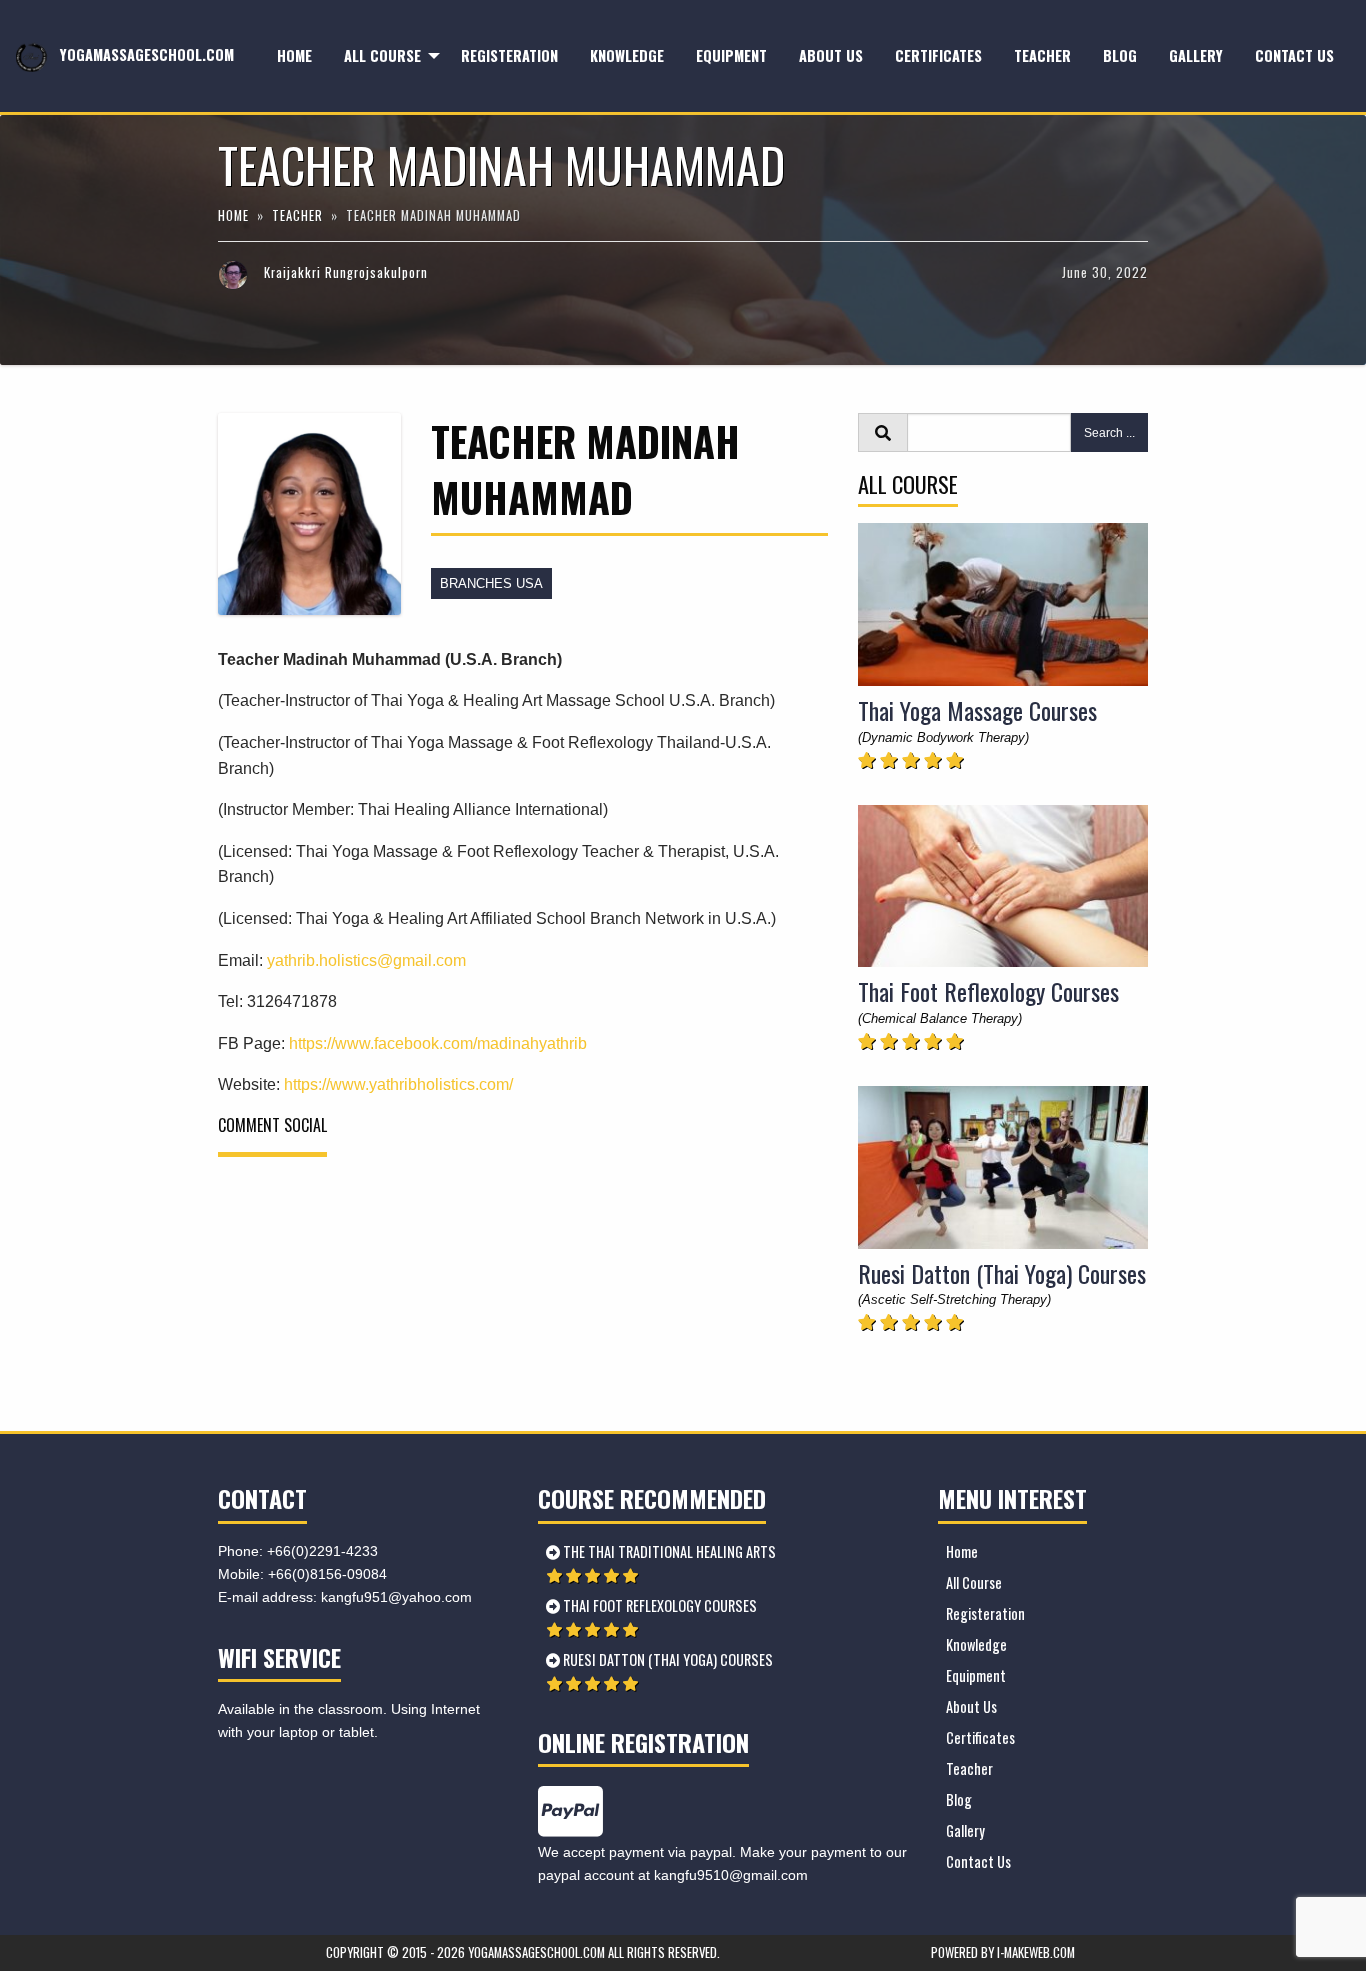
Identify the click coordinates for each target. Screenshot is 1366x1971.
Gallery (1196, 55)
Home (294, 55)
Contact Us (1294, 55)
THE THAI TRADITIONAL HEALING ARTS (668, 1551)
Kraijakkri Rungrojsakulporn (346, 272)
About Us (831, 55)
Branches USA (491, 583)
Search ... (1109, 433)
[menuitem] (294, 56)
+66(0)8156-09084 (327, 1574)
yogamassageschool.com (145, 54)
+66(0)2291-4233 (322, 1551)
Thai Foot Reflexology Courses (988, 991)
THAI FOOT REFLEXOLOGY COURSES (658, 1605)
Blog (1120, 55)
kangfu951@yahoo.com (396, 1597)
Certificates (938, 55)
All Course (382, 55)
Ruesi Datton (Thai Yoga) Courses (1002, 1273)
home (235, 215)
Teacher (1042, 55)
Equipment (731, 55)
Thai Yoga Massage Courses (977, 710)
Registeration (509, 55)
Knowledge (627, 55)
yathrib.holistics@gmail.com (366, 960)
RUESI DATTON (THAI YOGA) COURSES (666, 1659)
